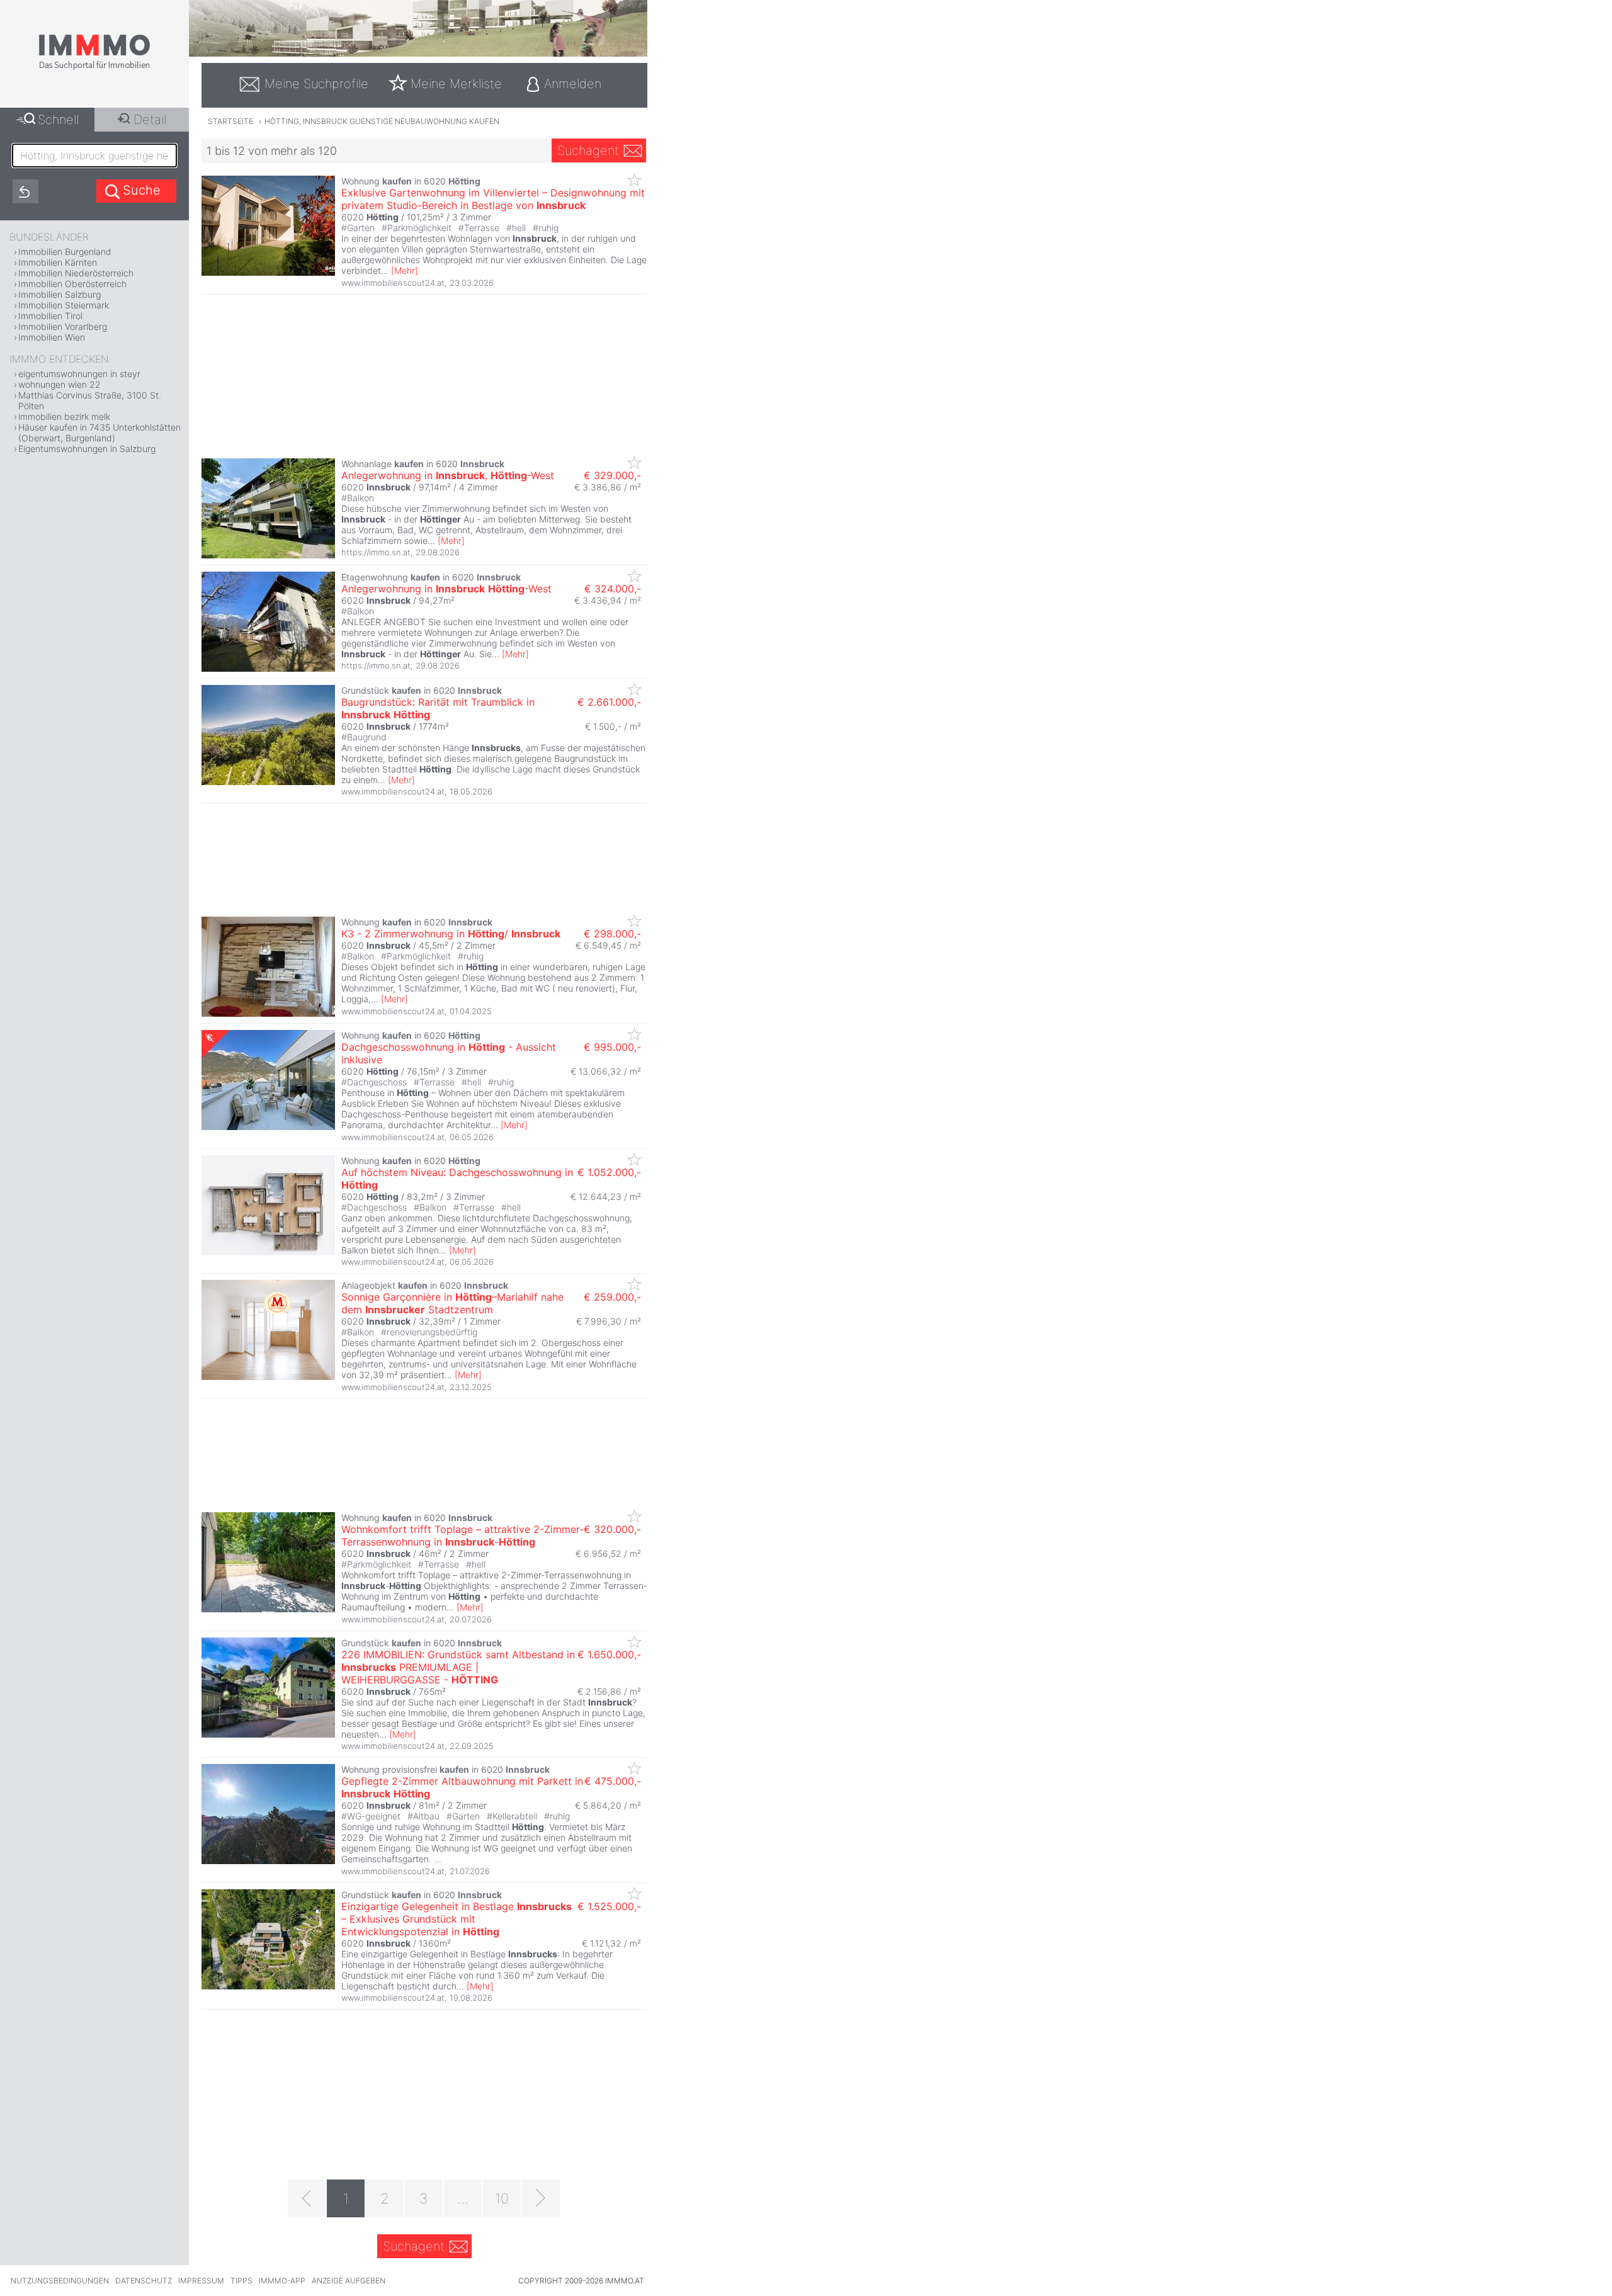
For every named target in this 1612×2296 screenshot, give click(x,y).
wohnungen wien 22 (60, 384)
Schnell (58, 120)
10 (502, 2198)
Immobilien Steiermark (64, 305)
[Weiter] (541, 2198)
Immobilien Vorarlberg (63, 326)
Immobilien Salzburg (60, 294)
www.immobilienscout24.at (393, 283)
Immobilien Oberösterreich (72, 284)
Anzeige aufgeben (349, 2281)
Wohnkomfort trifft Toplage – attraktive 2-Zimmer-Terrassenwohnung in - (463, 1535)
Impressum (201, 2281)
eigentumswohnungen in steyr (79, 374)
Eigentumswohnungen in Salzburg (87, 449)
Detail (150, 120)
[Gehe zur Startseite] (94, 67)
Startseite (230, 121)
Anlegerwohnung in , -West (448, 475)
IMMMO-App (282, 2281)
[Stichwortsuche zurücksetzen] (26, 191)
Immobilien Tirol (50, 316)
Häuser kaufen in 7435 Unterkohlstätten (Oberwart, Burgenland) (99, 433)
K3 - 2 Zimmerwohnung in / (451, 934)
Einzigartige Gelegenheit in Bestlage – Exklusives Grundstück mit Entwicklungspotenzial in (457, 1919)
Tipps (241, 2281)
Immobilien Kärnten (58, 262)
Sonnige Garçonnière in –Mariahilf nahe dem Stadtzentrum (452, 1303)
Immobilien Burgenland (65, 252)
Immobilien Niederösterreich (76, 273)
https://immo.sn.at (376, 552)
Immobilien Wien (52, 337)
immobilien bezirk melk (64, 416)
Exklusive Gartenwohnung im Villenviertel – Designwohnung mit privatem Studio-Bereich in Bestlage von (493, 199)
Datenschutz (144, 2281)
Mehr (405, 270)
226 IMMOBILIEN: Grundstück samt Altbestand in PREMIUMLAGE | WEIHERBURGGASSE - (458, 1667)
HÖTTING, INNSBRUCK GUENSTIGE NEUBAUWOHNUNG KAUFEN (382, 121)
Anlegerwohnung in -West (446, 589)
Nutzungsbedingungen (60, 2281)
